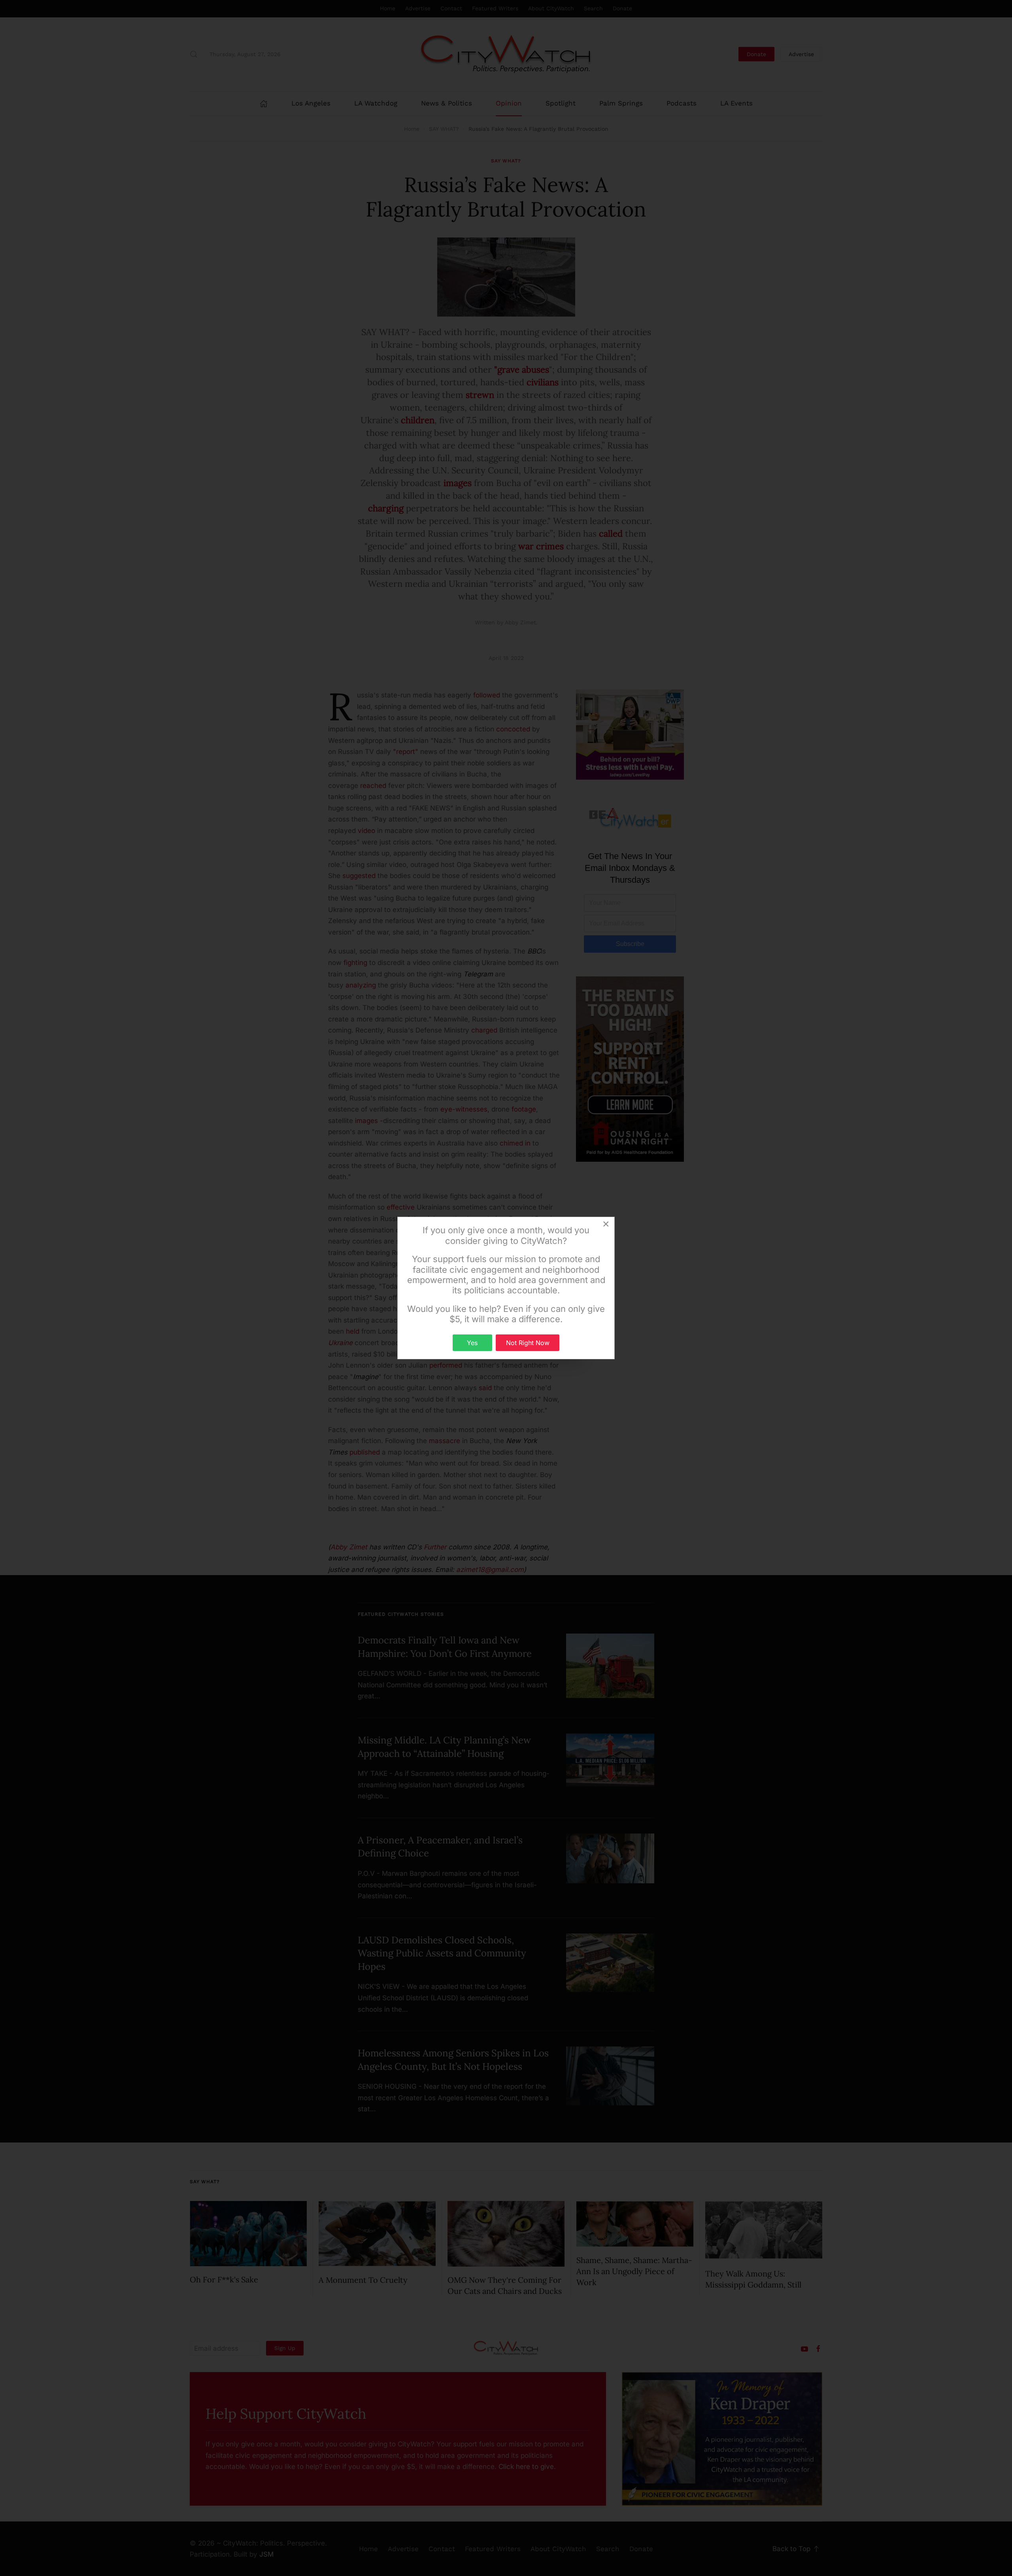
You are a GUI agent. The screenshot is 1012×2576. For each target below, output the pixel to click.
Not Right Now (528, 1343)
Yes (472, 1343)
